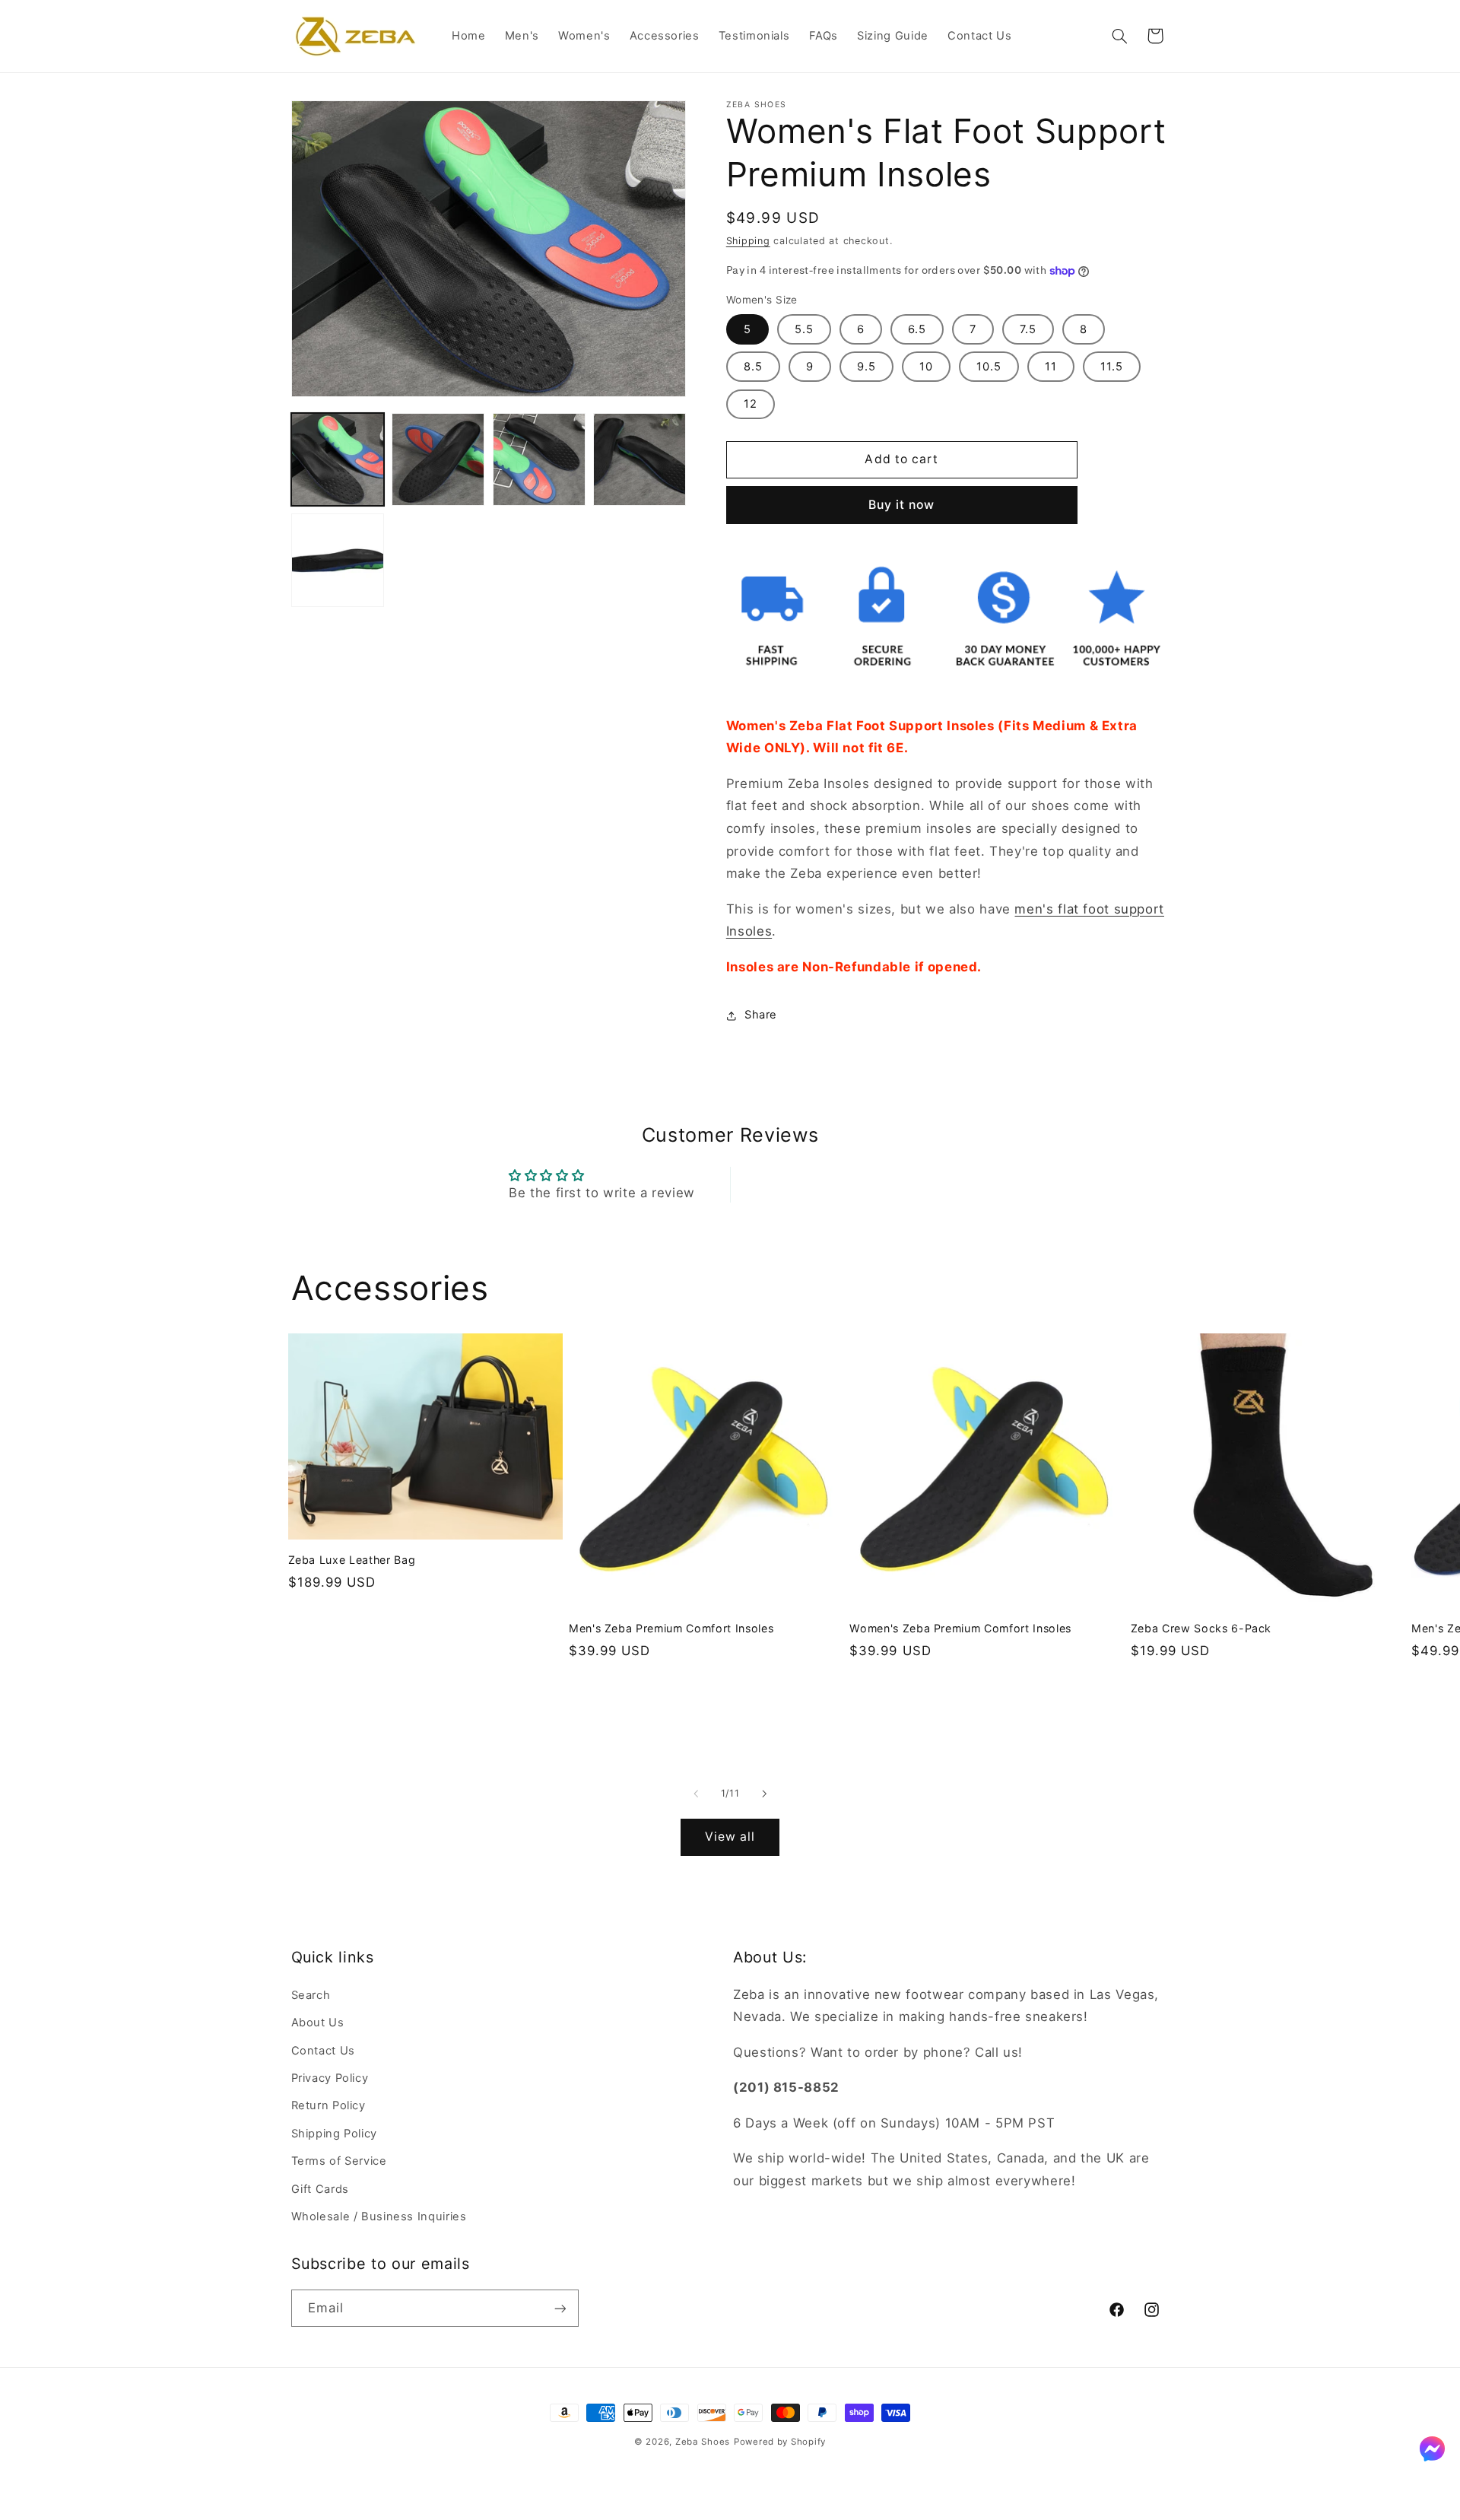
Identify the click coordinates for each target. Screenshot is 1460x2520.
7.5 (1028, 329)
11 (1051, 367)
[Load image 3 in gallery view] (539, 459)
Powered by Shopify (780, 2442)
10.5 (989, 367)
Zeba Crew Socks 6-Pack (1201, 1628)
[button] (1119, 36)
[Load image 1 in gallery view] (338, 459)
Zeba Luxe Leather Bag (352, 1560)
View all (730, 1837)
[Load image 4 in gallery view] (640, 459)
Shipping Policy (334, 2133)
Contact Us (323, 2050)
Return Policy (328, 2105)
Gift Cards (320, 2188)
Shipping (748, 241)
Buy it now (902, 505)
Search (311, 1994)
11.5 (1112, 367)
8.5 (753, 367)
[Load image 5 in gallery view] (338, 561)
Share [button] (761, 1015)
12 (751, 404)
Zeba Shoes (703, 2442)
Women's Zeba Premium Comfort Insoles (960, 1628)
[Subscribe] (560, 2308)
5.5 (804, 329)
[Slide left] (696, 1794)
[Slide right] (764, 1794)
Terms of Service (339, 2160)
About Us (318, 2022)
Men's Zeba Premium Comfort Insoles (671, 1628)
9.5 (866, 367)
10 (926, 367)
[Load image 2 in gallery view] (438, 459)
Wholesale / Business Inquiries (379, 2216)
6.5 (917, 329)
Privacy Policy (330, 2077)
